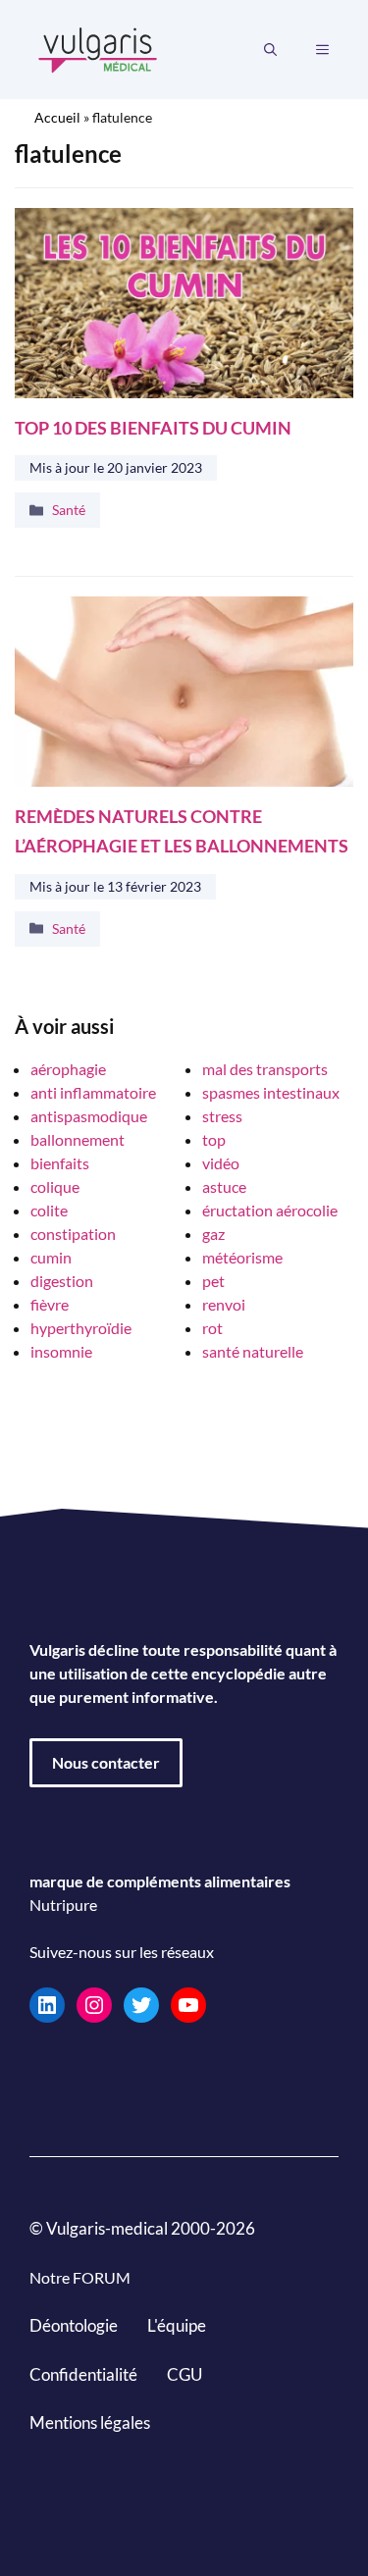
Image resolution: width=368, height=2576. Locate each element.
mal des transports (265, 1069)
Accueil (57, 117)
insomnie (61, 1351)
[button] (270, 50)
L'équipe (177, 2325)
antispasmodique (89, 1116)
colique (55, 1186)
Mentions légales (90, 2422)
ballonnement (78, 1139)
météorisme (242, 1257)
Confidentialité (83, 2373)
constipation (73, 1234)
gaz (213, 1234)
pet (213, 1281)
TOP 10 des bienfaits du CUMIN (153, 428)
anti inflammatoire (93, 1092)
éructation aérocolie (270, 1210)
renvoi (224, 1304)
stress (222, 1116)
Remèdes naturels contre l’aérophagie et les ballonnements (182, 831)
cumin (51, 1257)
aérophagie (68, 1069)
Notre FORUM (80, 2277)
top (214, 1139)
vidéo (221, 1163)
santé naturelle (253, 1351)
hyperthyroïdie (81, 1328)
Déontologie (74, 2325)
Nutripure (63, 1905)
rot (212, 1328)
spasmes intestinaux (271, 1092)
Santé (69, 510)
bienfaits (60, 1163)
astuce (224, 1186)
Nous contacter (106, 1762)
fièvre (50, 1304)
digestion (62, 1281)
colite (49, 1210)
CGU (184, 2373)
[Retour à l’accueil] (98, 48)
